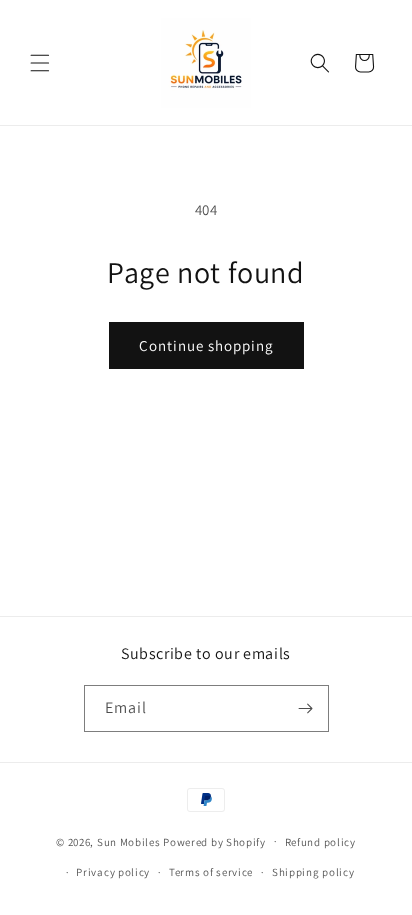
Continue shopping (206, 345)
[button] (40, 63)
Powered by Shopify (214, 841)
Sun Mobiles (129, 841)
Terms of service (211, 872)
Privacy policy (113, 872)
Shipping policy (313, 872)
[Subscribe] (306, 708)
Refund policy (320, 842)
